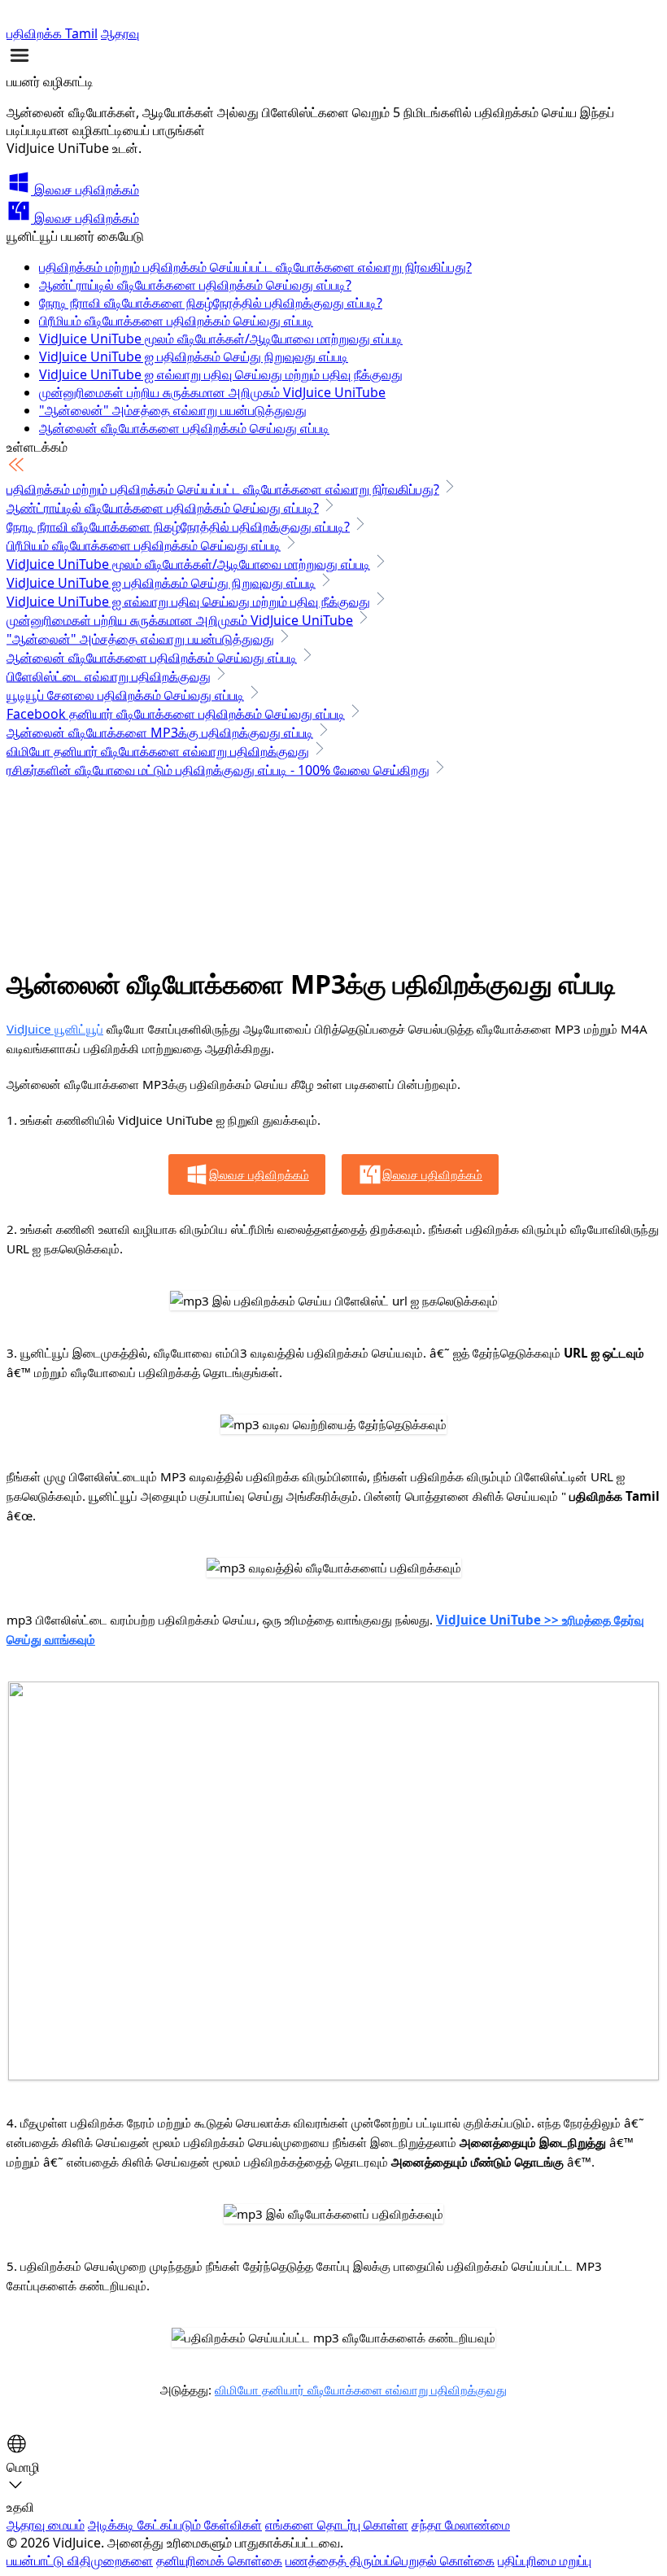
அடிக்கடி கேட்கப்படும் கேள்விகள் (175, 2525)
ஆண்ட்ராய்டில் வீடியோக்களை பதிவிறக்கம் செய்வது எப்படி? (195, 285)
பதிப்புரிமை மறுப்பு (545, 2561)
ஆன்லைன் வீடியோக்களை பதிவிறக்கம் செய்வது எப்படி (184, 428)
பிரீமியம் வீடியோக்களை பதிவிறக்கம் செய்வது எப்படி (176, 321)
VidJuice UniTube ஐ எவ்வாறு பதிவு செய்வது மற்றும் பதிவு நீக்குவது (221, 374)
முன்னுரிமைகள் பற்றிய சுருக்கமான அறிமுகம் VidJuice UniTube (212, 392)
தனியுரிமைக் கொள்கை (219, 2561)
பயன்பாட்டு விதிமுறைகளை (80, 2561)
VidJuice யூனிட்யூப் (55, 1029)
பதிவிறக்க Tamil (52, 33)
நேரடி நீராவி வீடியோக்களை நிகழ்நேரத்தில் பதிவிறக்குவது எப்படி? (211, 303)
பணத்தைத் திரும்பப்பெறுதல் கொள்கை (390, 2561)
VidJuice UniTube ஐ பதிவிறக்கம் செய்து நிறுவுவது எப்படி (194, 356)
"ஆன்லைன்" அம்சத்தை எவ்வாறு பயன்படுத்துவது (173, 410)
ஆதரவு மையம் (46, 2525)
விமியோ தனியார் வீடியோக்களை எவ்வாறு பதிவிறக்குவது (158, 751)
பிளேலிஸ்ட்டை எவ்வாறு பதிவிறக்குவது (109, 676)
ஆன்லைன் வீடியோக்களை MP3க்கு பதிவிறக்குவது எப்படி (160, 733)
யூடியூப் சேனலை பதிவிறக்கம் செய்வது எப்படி (125, 695)
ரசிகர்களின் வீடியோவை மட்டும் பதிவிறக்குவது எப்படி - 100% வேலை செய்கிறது (218, 770)
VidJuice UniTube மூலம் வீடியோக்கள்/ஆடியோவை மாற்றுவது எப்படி (221, 339)
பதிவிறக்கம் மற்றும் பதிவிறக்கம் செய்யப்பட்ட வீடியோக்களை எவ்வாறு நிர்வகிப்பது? (255, 267)
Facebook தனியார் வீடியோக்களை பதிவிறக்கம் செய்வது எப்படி (176, 714)
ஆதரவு (120, 33)
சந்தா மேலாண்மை (461, 2525)
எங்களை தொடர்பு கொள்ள (337, 2525)
